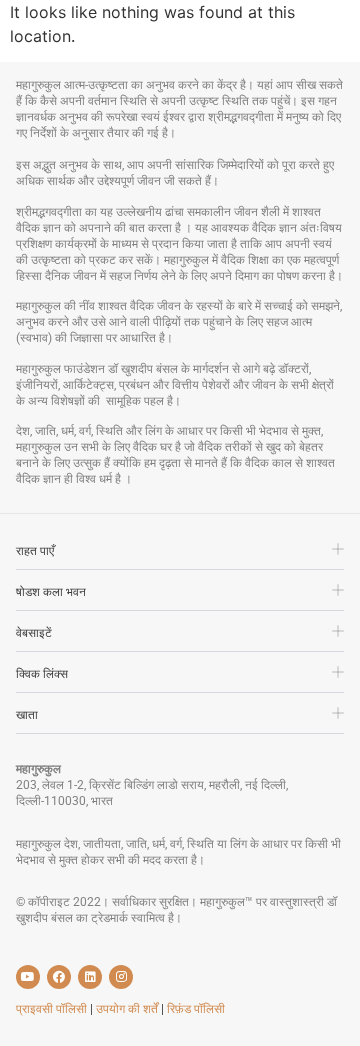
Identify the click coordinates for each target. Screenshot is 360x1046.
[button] (180, 555)
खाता (27, 715)
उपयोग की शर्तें (128, 1009)
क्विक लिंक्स (42, 674)
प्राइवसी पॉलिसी (53, 1009)
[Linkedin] (90, 977)
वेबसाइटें (34, 633)
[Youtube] (28, 977)
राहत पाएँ (35, 551)
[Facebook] (59, 977)
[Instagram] (121, 977)
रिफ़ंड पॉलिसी (196, 1009)
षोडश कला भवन (51, 592)
